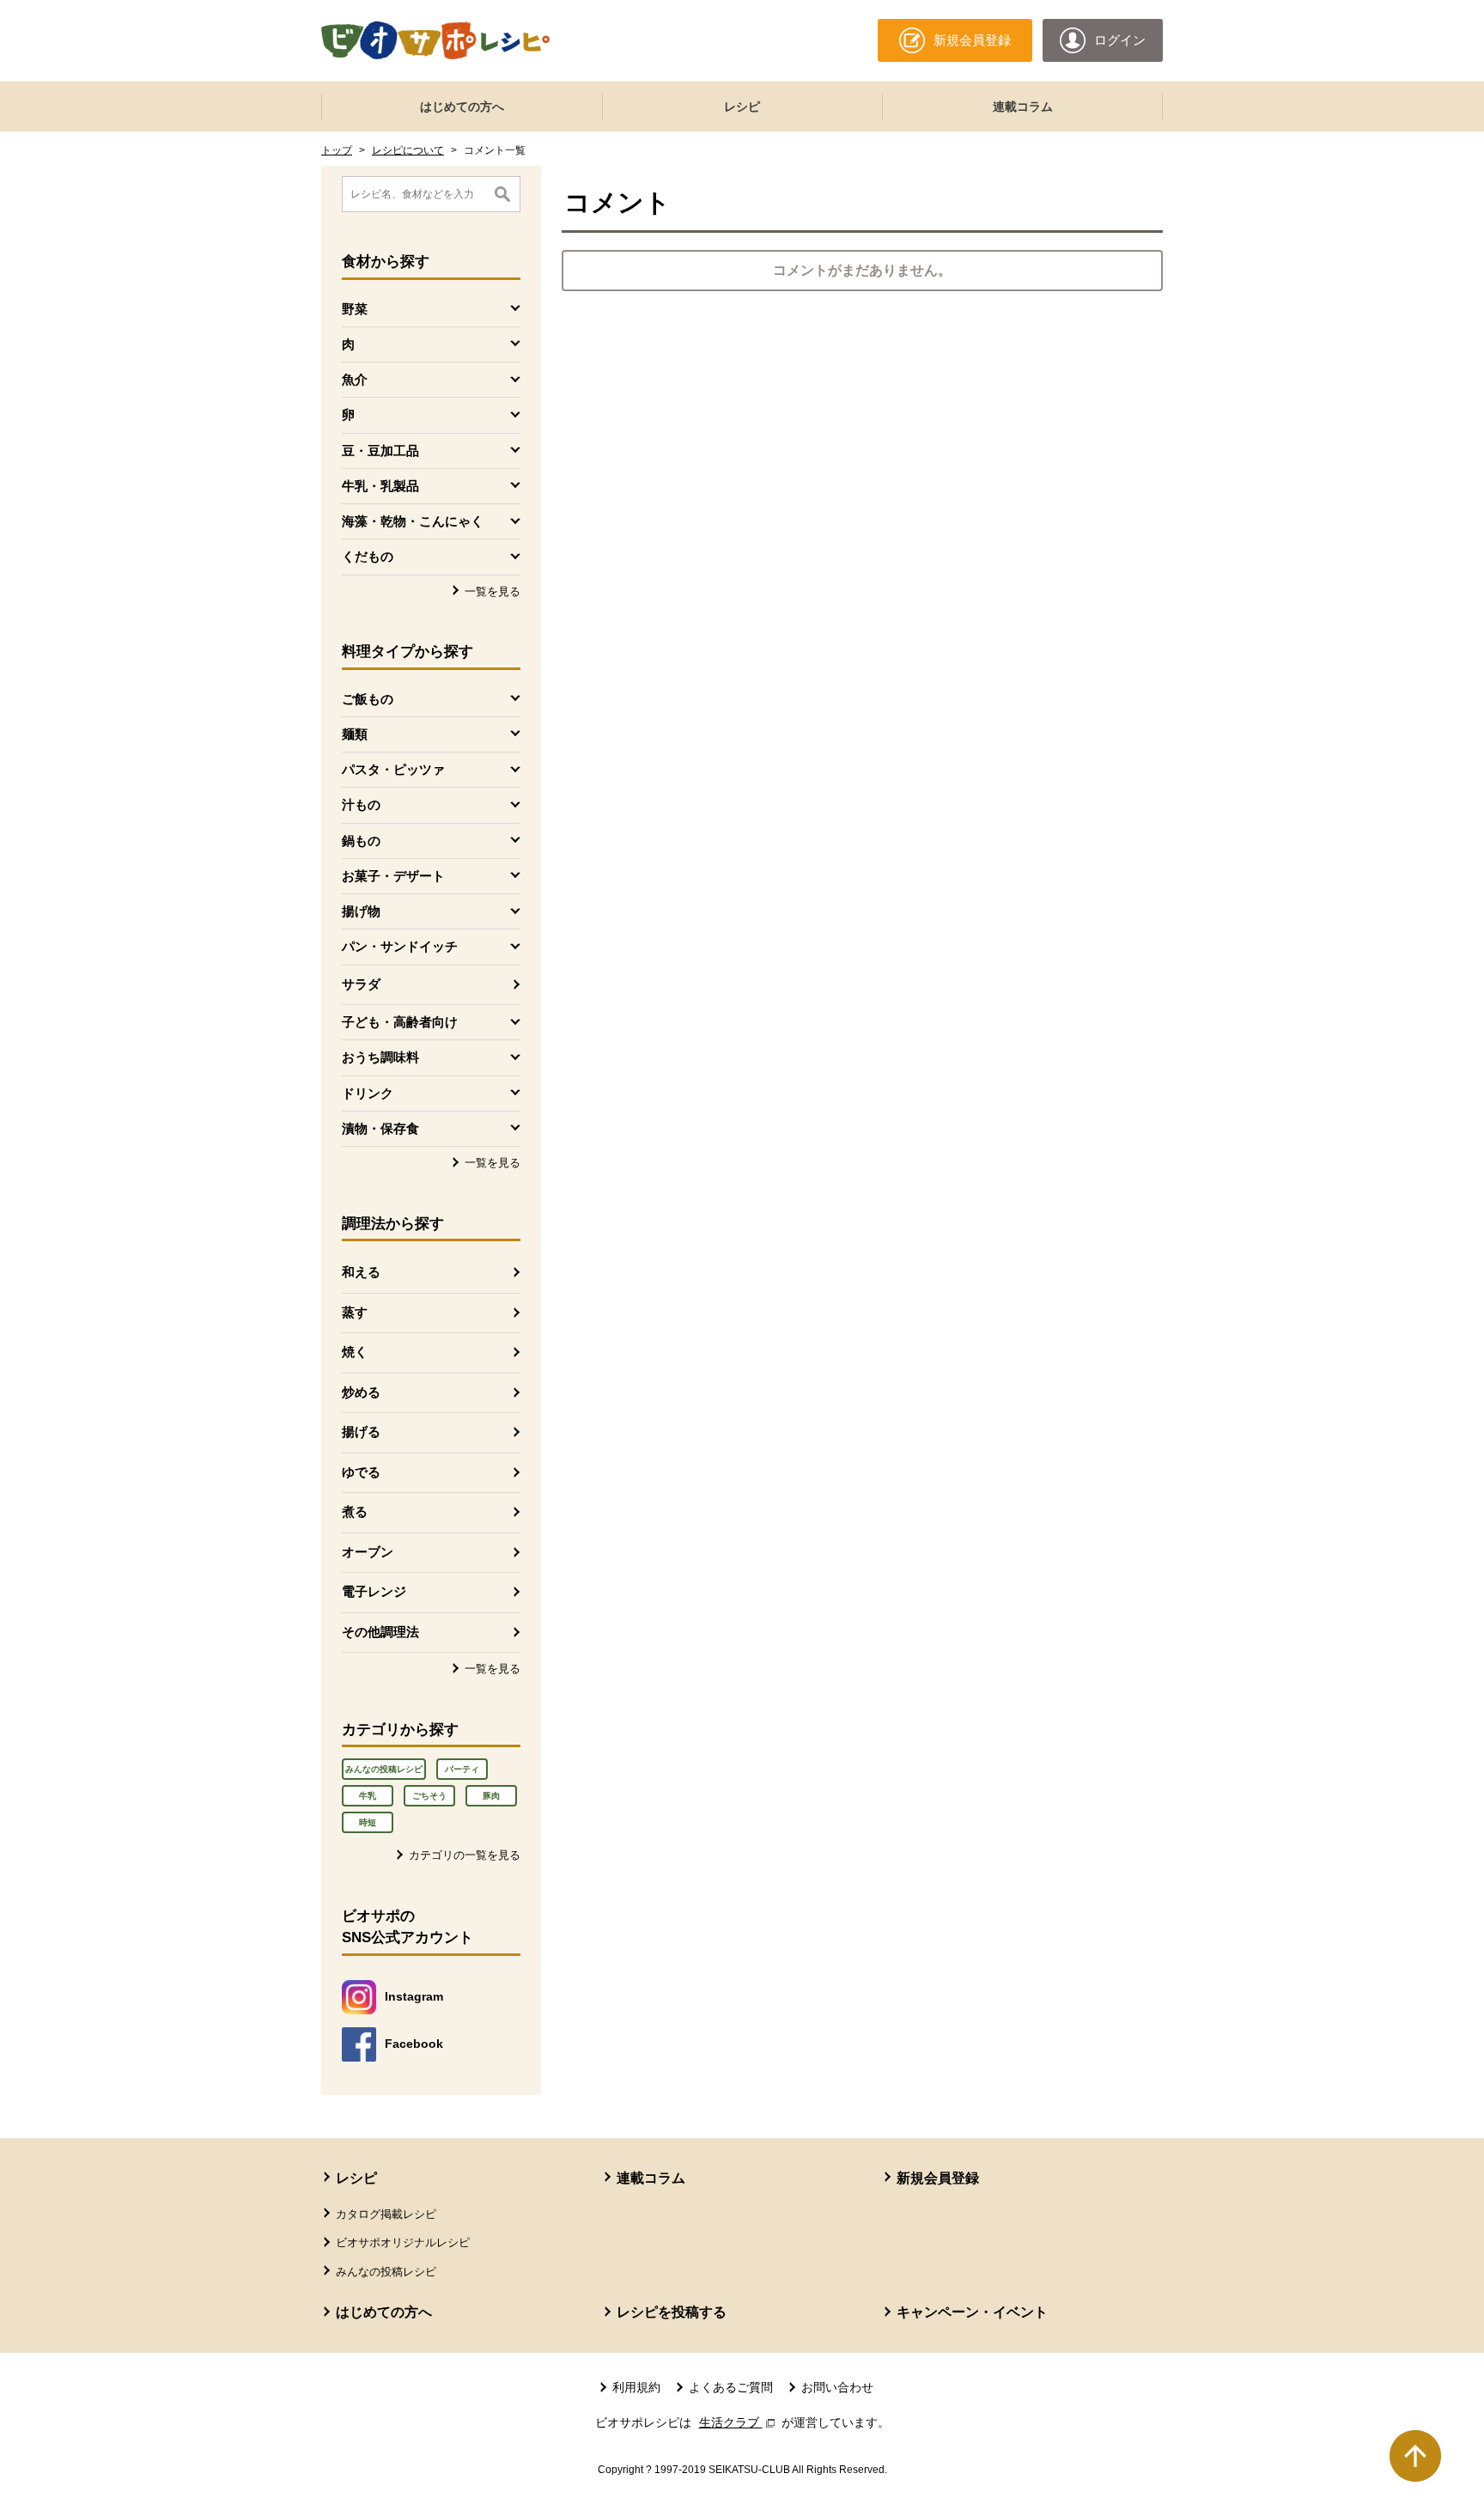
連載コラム (1023, 107)
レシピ (742, 107)
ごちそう (429, 1796)
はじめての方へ (462, 107)
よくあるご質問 (731, 2387)
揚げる (361, 1432)
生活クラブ (739, 2422)
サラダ (361, 984)
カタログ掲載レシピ (386, 2214)
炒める (361, 1392)
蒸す (355, 1312)
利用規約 (636, 2387)
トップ (337, 150)
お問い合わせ (837, 2387)
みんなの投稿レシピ (384, 1769)
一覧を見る (493, 591)
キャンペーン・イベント (972, 2312)
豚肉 (491, 1796)
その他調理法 (380, 1632)
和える (361, 1272)
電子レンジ (374, 1591)
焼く (355, 1352)
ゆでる (361, 1472)
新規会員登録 (938, 2178)
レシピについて (408, 150)
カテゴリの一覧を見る (465, 1855)
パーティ (462, 1769)
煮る (355, 1511)
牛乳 (368, 1796)
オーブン (368, 1552)
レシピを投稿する (672, 2312)
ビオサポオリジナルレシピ (403, 2242)
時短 (368, 1822)
